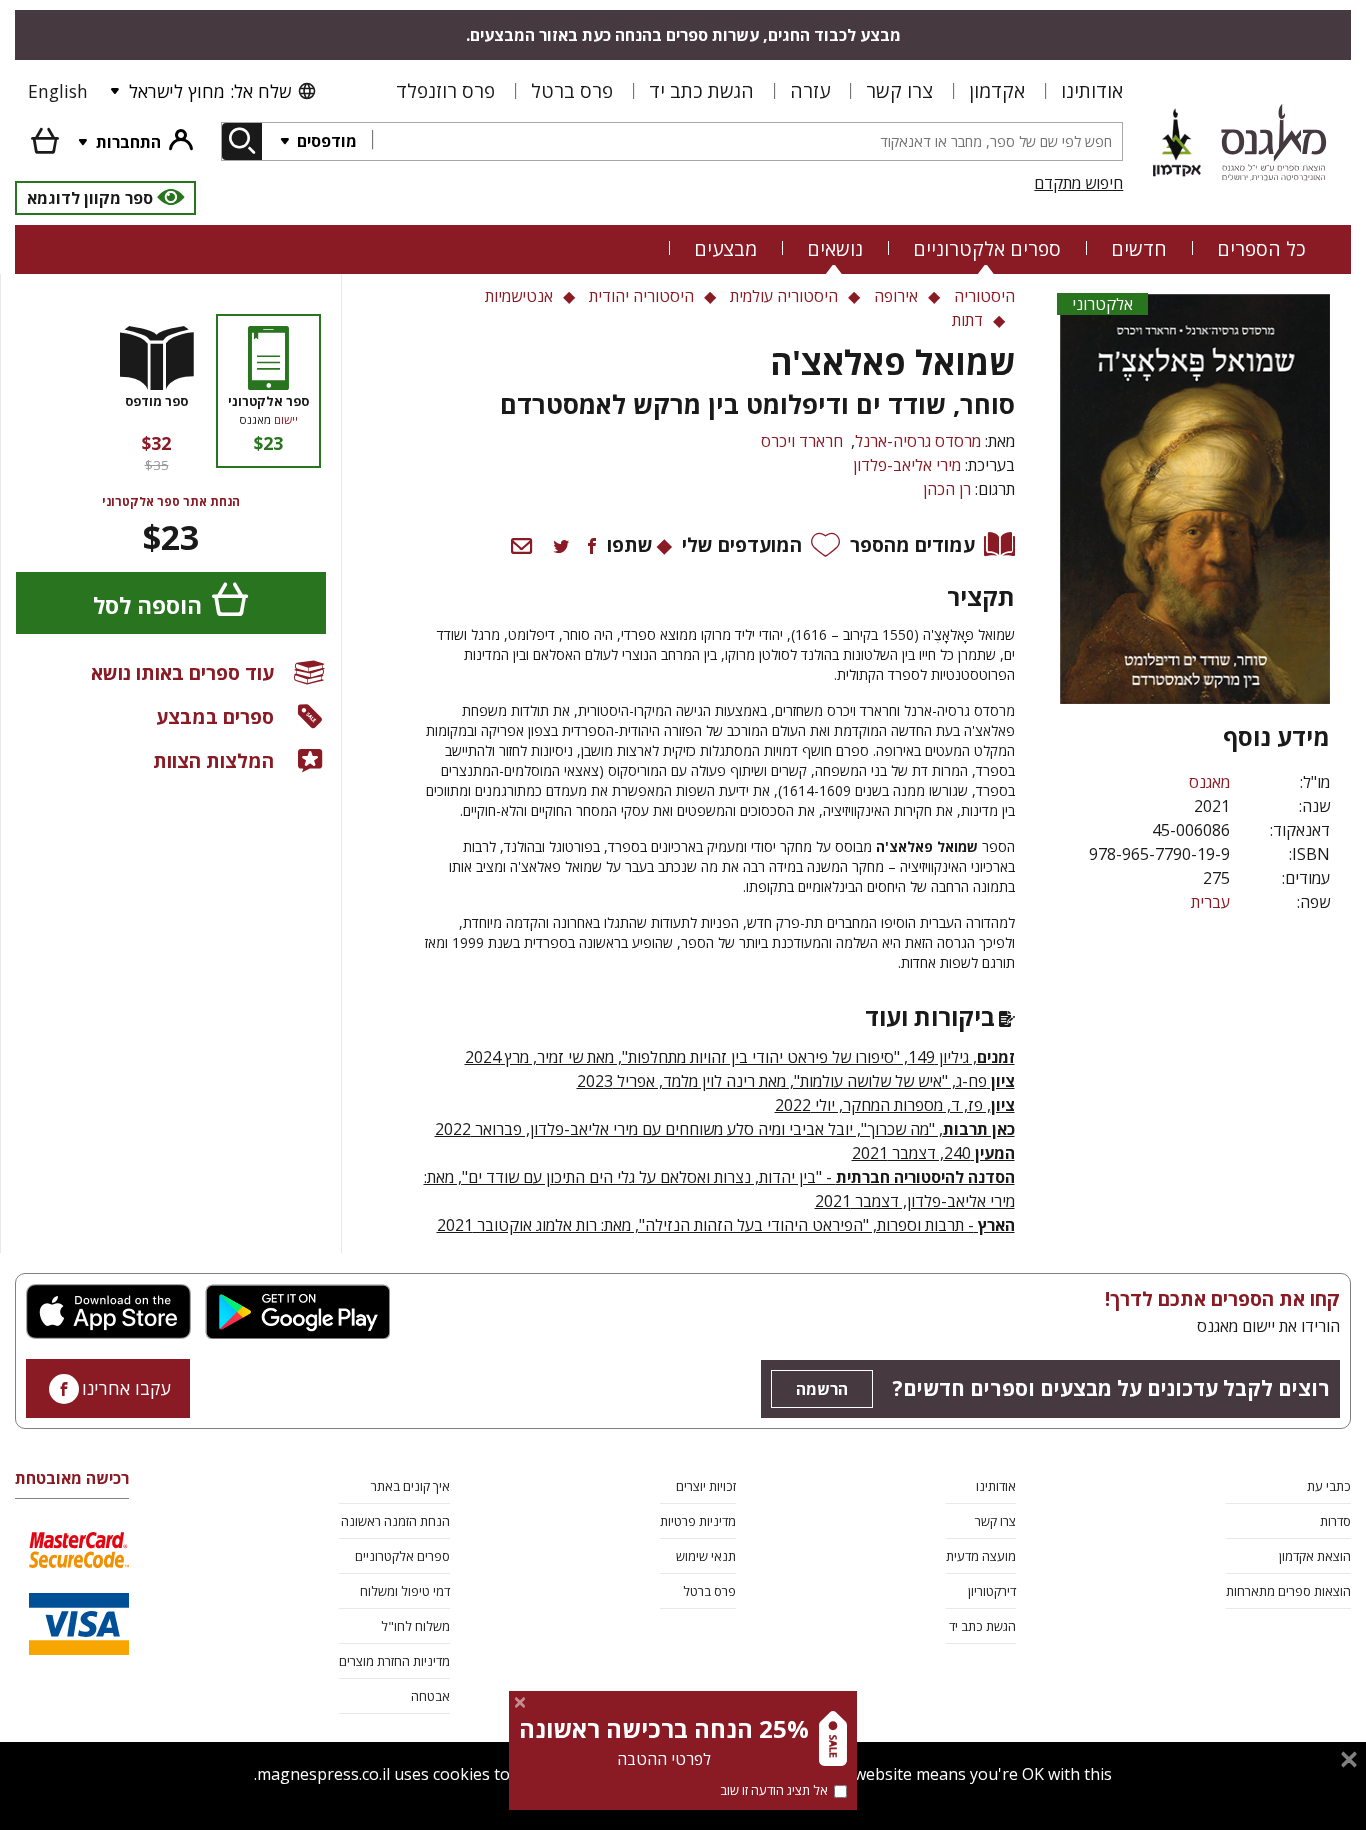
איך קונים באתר (410, 1486)
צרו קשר (899, 90)
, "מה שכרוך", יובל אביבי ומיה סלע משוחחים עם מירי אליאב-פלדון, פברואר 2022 (725, 1129)
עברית (1210, 902)
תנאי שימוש (706, 1556)
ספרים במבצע (215, 716)
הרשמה (822, 1389)
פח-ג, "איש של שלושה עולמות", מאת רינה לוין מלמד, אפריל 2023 (796, 1081)
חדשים (1139, 248)
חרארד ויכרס (802, 441)
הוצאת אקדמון (1315, 1556)
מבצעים (725, 248)
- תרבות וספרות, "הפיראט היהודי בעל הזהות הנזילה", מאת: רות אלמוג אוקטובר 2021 (726, 1225)
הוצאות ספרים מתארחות (1288, 1591)
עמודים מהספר (912, 544)
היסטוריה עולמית (784, 296)
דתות (967, 320)
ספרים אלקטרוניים (987, 248)
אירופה (896, 296)
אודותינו (1092, 90)
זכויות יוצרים (706, 1486)
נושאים (835, 248)
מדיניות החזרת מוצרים (394, 1661)
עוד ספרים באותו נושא (182, 672)
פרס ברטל (572, 90)
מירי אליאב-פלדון (907, 465)
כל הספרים (1261, 248)
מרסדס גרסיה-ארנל (918, 441)
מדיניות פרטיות (698, 1521)
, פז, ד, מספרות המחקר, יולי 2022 (895, 1105)
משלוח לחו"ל (415, 1626)
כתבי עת (1329, 1486)
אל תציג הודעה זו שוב (774, 1790)
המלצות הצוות (213, 760)
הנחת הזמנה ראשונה (395, 1521)
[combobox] (747, 141)
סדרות (1335, 1521)
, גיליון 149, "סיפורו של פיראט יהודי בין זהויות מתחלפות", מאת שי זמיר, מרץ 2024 (740, 1057)
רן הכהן (947, 489)
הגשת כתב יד (701, 90)
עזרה (810, 90)
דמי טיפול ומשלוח (405, 1591)
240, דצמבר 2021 (933, 1153)
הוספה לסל (147, 605)
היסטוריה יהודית (641, 296)
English (58, 91)
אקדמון (997, 90)
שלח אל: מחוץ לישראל (210, 91)
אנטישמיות (519, 296)
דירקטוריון (992, 1591)
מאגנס (1209, 782)
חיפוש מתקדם (1078, 183)
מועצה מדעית (981, 1556)
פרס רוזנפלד (445, 90)
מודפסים (325, 141)
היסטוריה (984, 296)
